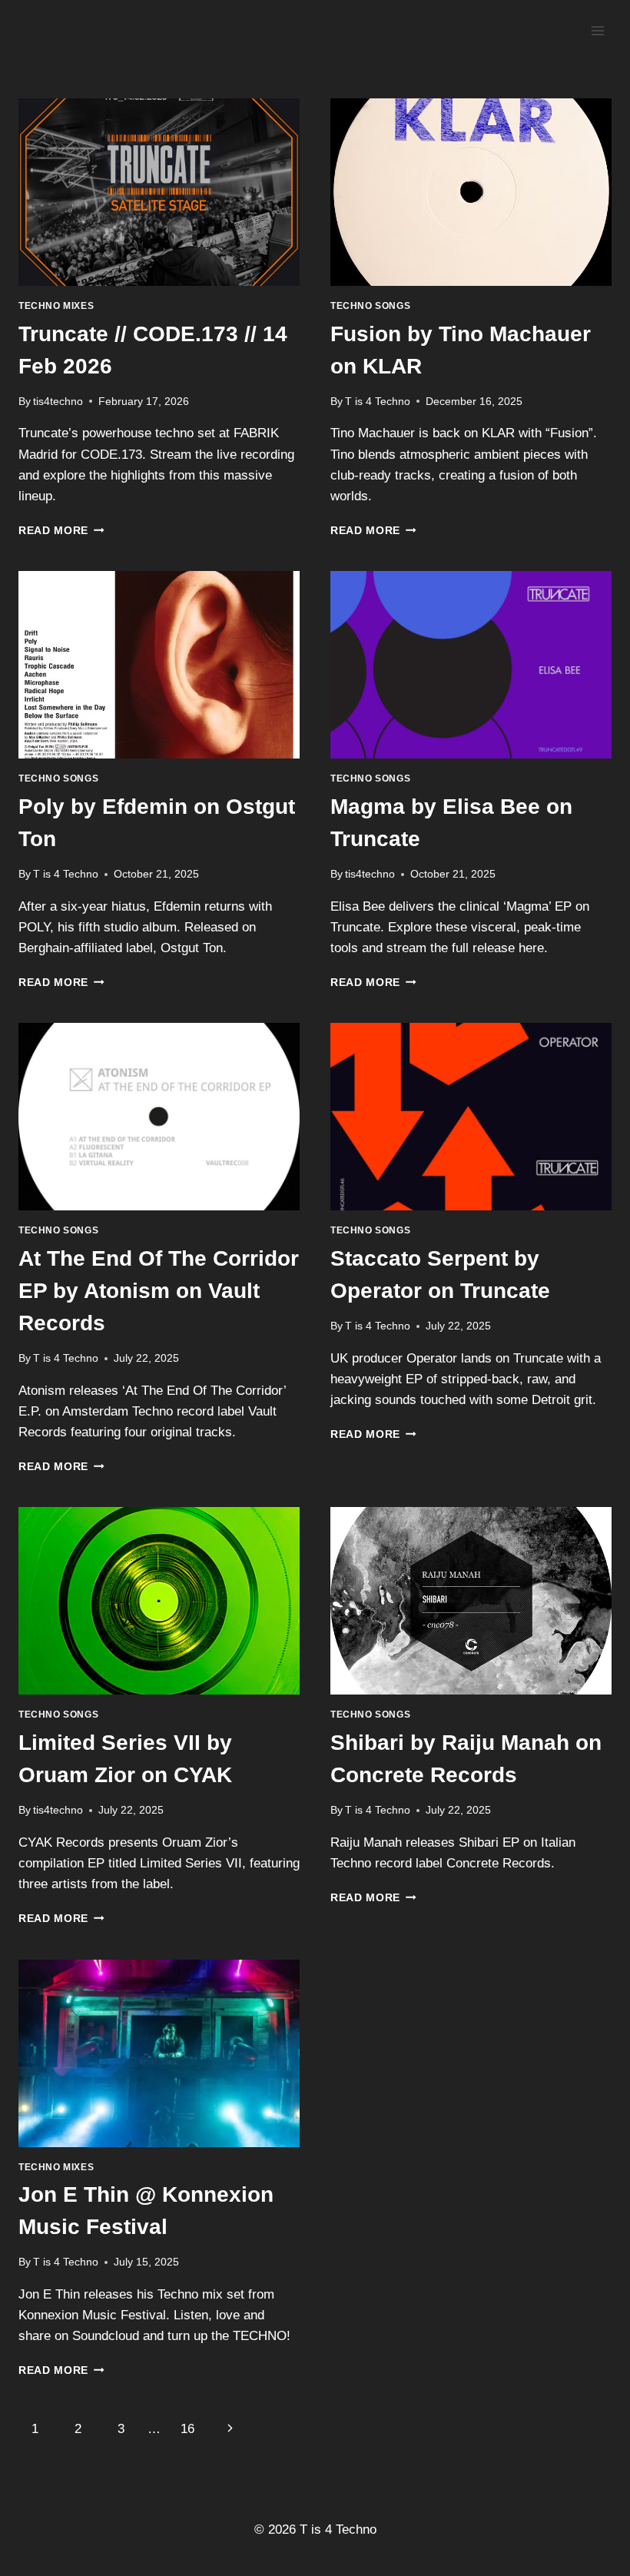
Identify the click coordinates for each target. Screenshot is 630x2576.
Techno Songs (370, 306)
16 (187, 2429)
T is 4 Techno (378, 402)
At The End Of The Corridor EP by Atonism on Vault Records (159, 1291)
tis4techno (58, 402)
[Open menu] (597, 30)
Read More (61, 531)
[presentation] (159, 192)
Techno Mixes (56, 306)
